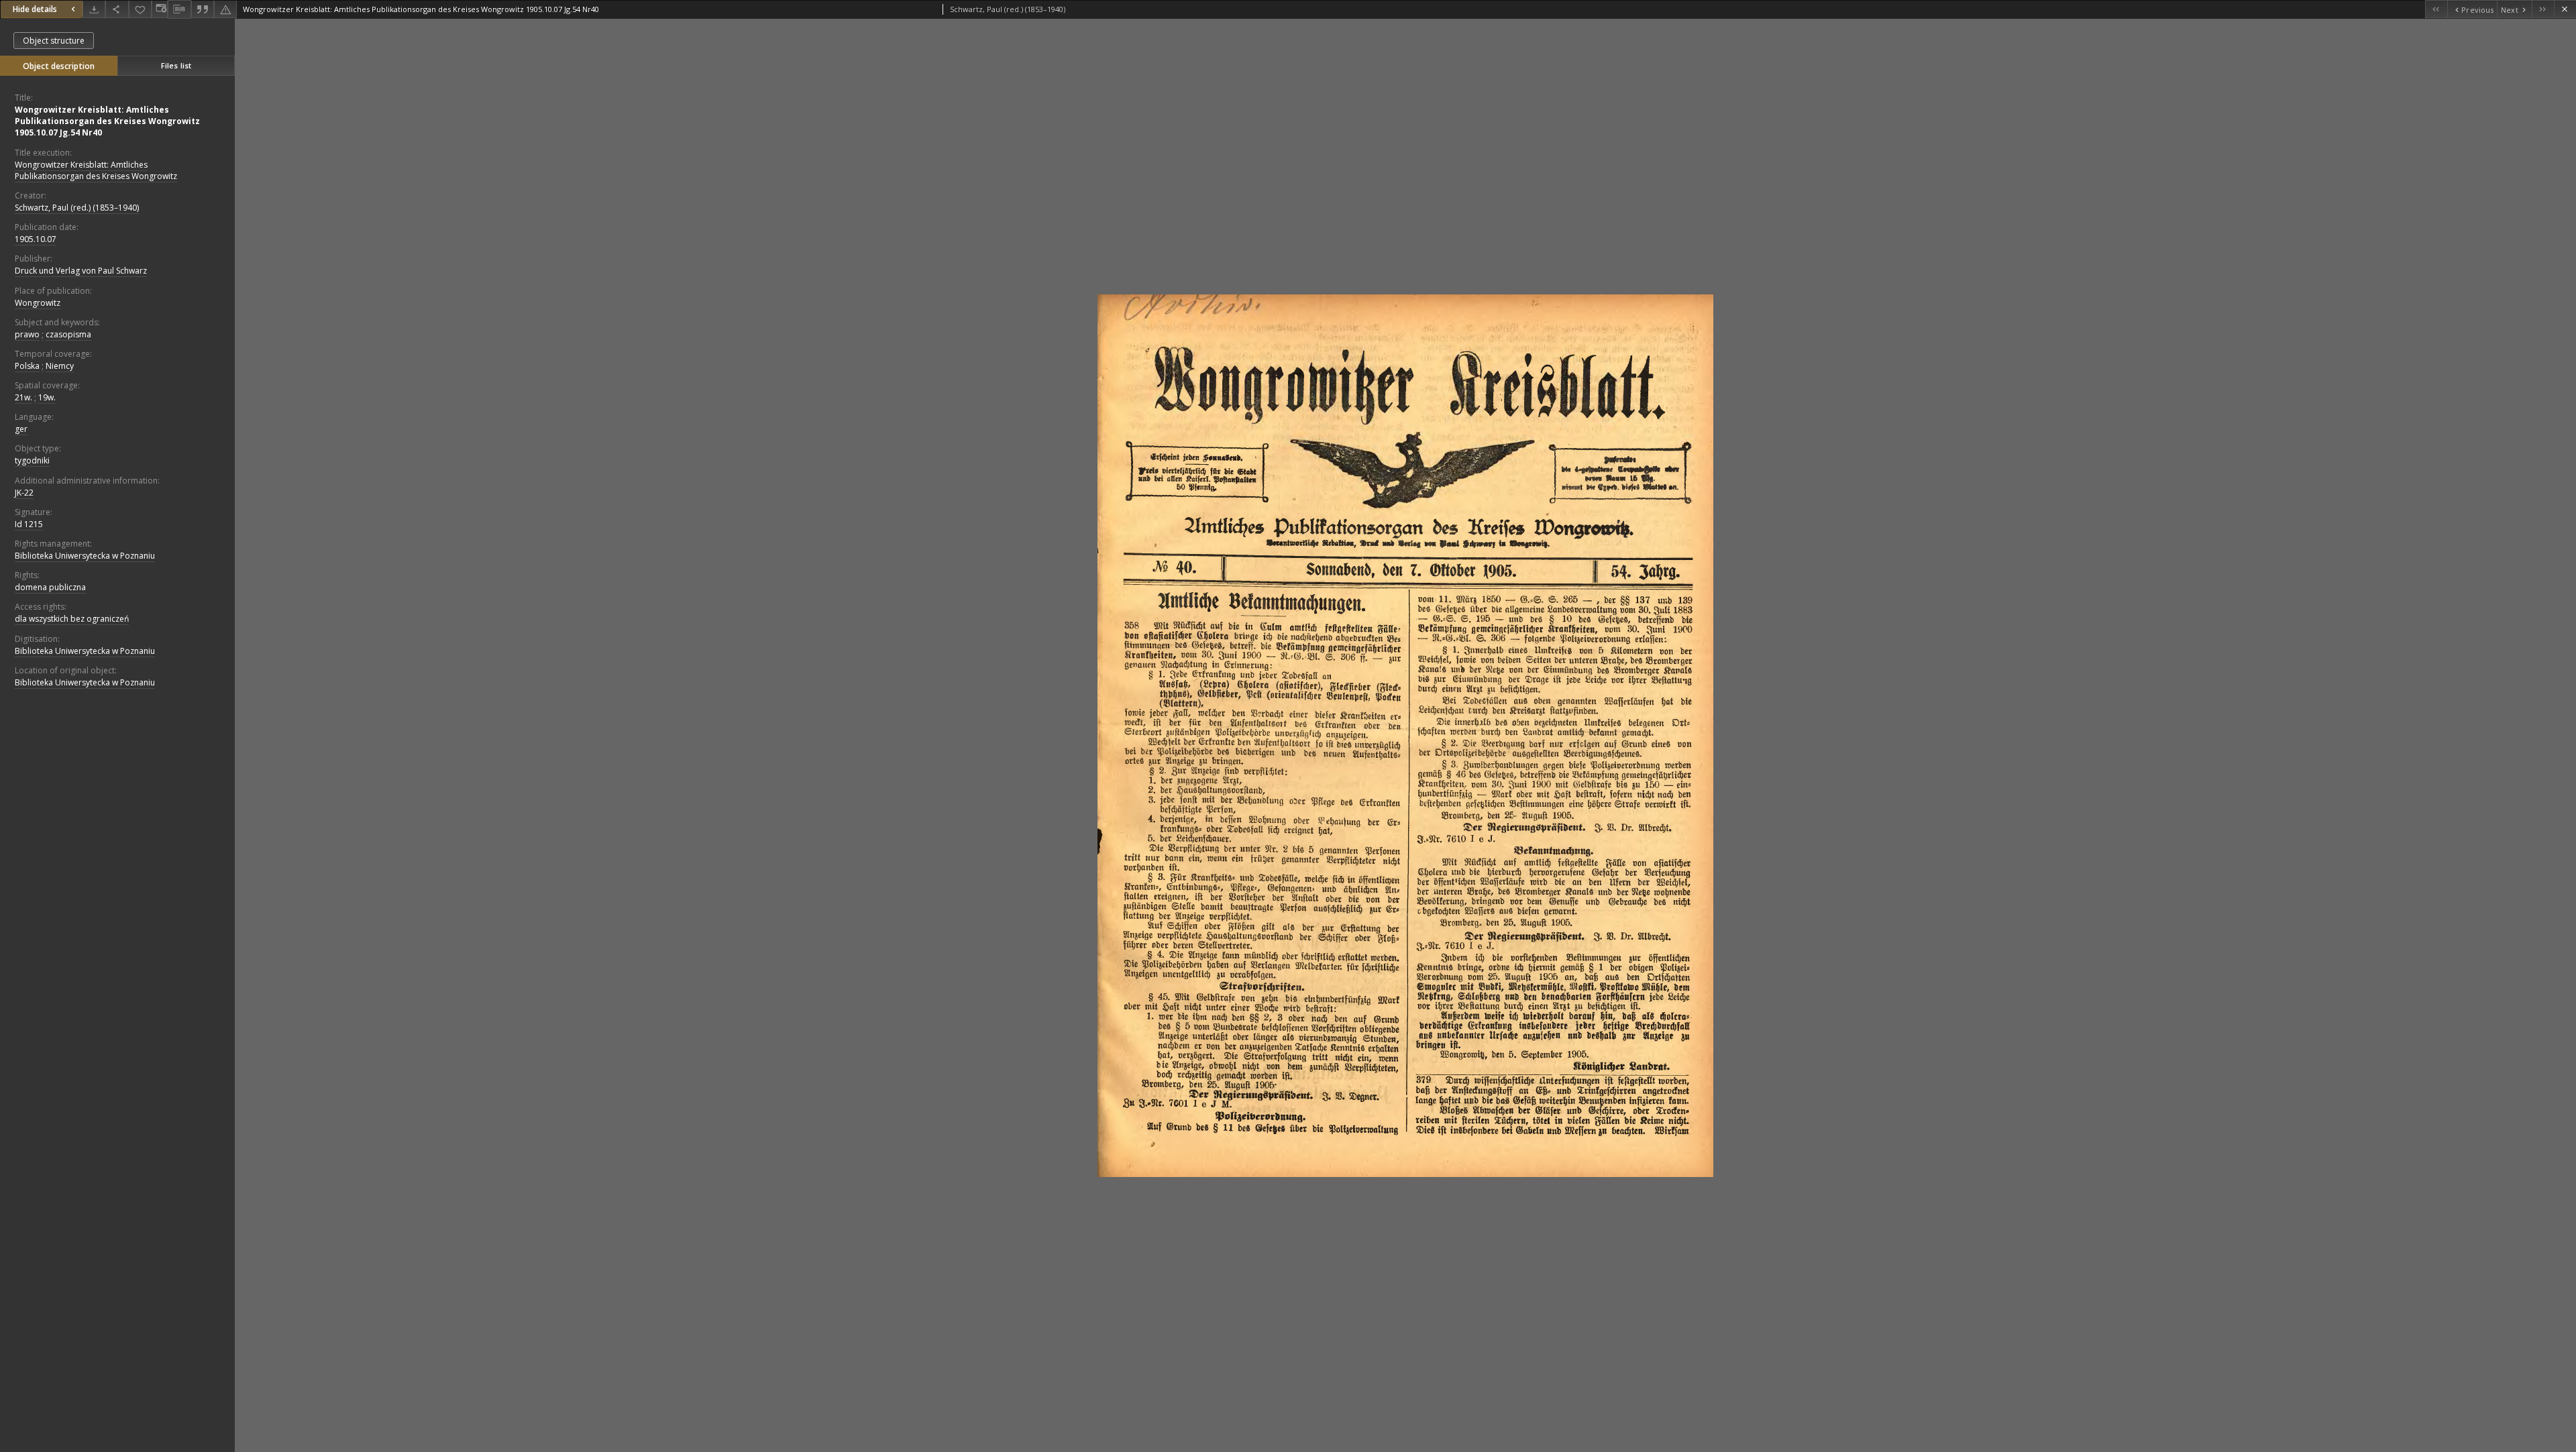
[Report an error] (225, 9)
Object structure (54, 41)
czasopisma (68, 334)
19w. (47, 397)
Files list (176, 65)
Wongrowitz (38, 303)
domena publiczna (50, 587)
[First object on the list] (2436, 9)
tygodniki (32, 460)
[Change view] (160, 9)
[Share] (117, 9)
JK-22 (24, 493)
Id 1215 (29, 524)
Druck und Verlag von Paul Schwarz (81, 271)
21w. (23, 397)
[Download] (94, 9)
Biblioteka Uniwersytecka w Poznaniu (85, 556)
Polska (27, 366)
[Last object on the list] (2543, 9)
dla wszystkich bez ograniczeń (72, 619)
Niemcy (60, 366)
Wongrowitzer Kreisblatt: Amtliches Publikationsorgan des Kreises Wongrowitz (96, 170)
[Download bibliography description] (179, 9)
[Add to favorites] (140, 9)
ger (21, 429)
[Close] (2565, 9)
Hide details (35, 9)
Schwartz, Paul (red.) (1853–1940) (77, 208)
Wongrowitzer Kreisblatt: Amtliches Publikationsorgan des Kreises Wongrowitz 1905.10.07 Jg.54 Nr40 (107, 121)
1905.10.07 (36, 239)
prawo (27, 334)
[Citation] (203, 9)
